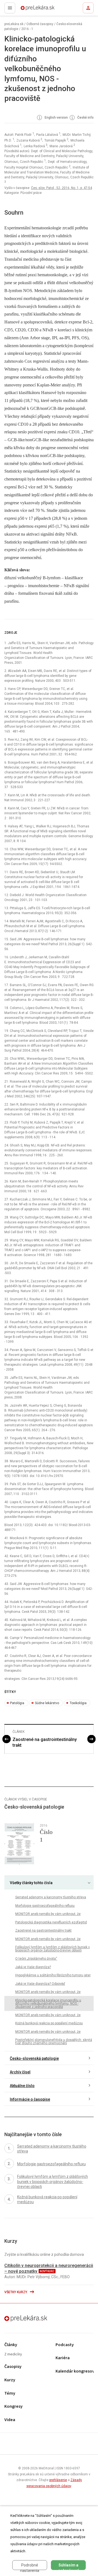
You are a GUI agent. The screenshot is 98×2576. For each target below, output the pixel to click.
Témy (10, 2393)
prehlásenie (58, 2480)
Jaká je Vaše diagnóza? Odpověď (40, 1984)
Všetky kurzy (16, 2292)
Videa (10, 2420)
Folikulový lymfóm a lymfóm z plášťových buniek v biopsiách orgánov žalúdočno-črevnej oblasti (53, 1949)
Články (11, 2345)
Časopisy (13, 2367)
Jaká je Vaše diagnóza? (33, 1967)
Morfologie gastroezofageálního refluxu (45, 1906)
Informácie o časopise (30, 2099)
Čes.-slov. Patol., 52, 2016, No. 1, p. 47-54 (62, 188)
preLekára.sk (28, 10)
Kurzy (10, 2380)
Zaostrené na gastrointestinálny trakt (45, 1742)
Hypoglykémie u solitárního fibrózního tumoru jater (53, 1975)
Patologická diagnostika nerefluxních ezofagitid (51, 1922)
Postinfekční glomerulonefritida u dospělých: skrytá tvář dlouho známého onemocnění (54, 2041)
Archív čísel (20, 2072)
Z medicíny (13, 2354)
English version (56, 118)
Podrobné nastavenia (30, 2566)
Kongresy (13, 2407)
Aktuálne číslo (22, 2086)
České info (85, 118)
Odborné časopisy (40, 24)
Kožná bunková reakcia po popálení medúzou (49, 2023)
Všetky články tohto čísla (31, 1883)
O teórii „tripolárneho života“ (36, 1959)
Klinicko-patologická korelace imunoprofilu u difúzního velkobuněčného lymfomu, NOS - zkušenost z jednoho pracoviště (48, 2004)
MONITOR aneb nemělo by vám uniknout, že (48, 1914)
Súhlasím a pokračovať (68, 2566)
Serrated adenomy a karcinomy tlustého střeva (51, 1897)
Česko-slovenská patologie (34, 2058)
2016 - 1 (27, 29)
